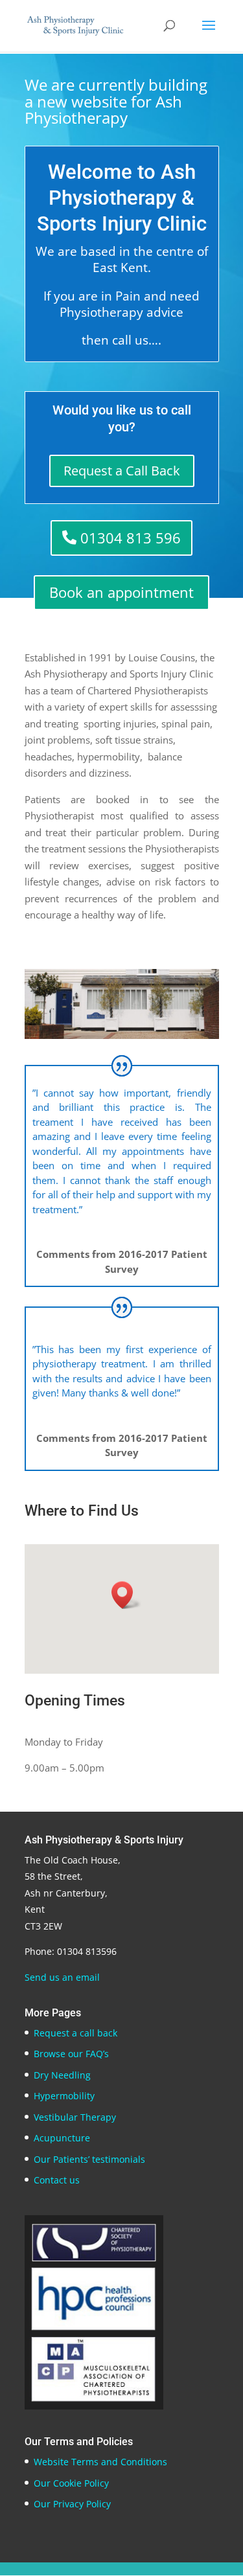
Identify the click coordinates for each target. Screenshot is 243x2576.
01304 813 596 (131, 538)
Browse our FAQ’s (71, 2054)
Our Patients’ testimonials (89, 2159)
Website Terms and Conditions (100, 2462)
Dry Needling (62, 2075)
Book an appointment (121, 592)
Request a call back (75, 2033)
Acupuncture (62, 2138)
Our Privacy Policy (72, 2504)
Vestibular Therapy (75, 2117)
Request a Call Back (122, 471)
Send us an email (62, 1977)
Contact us (57, 2180)
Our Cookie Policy (71, 2483)
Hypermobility (64, 2096)
